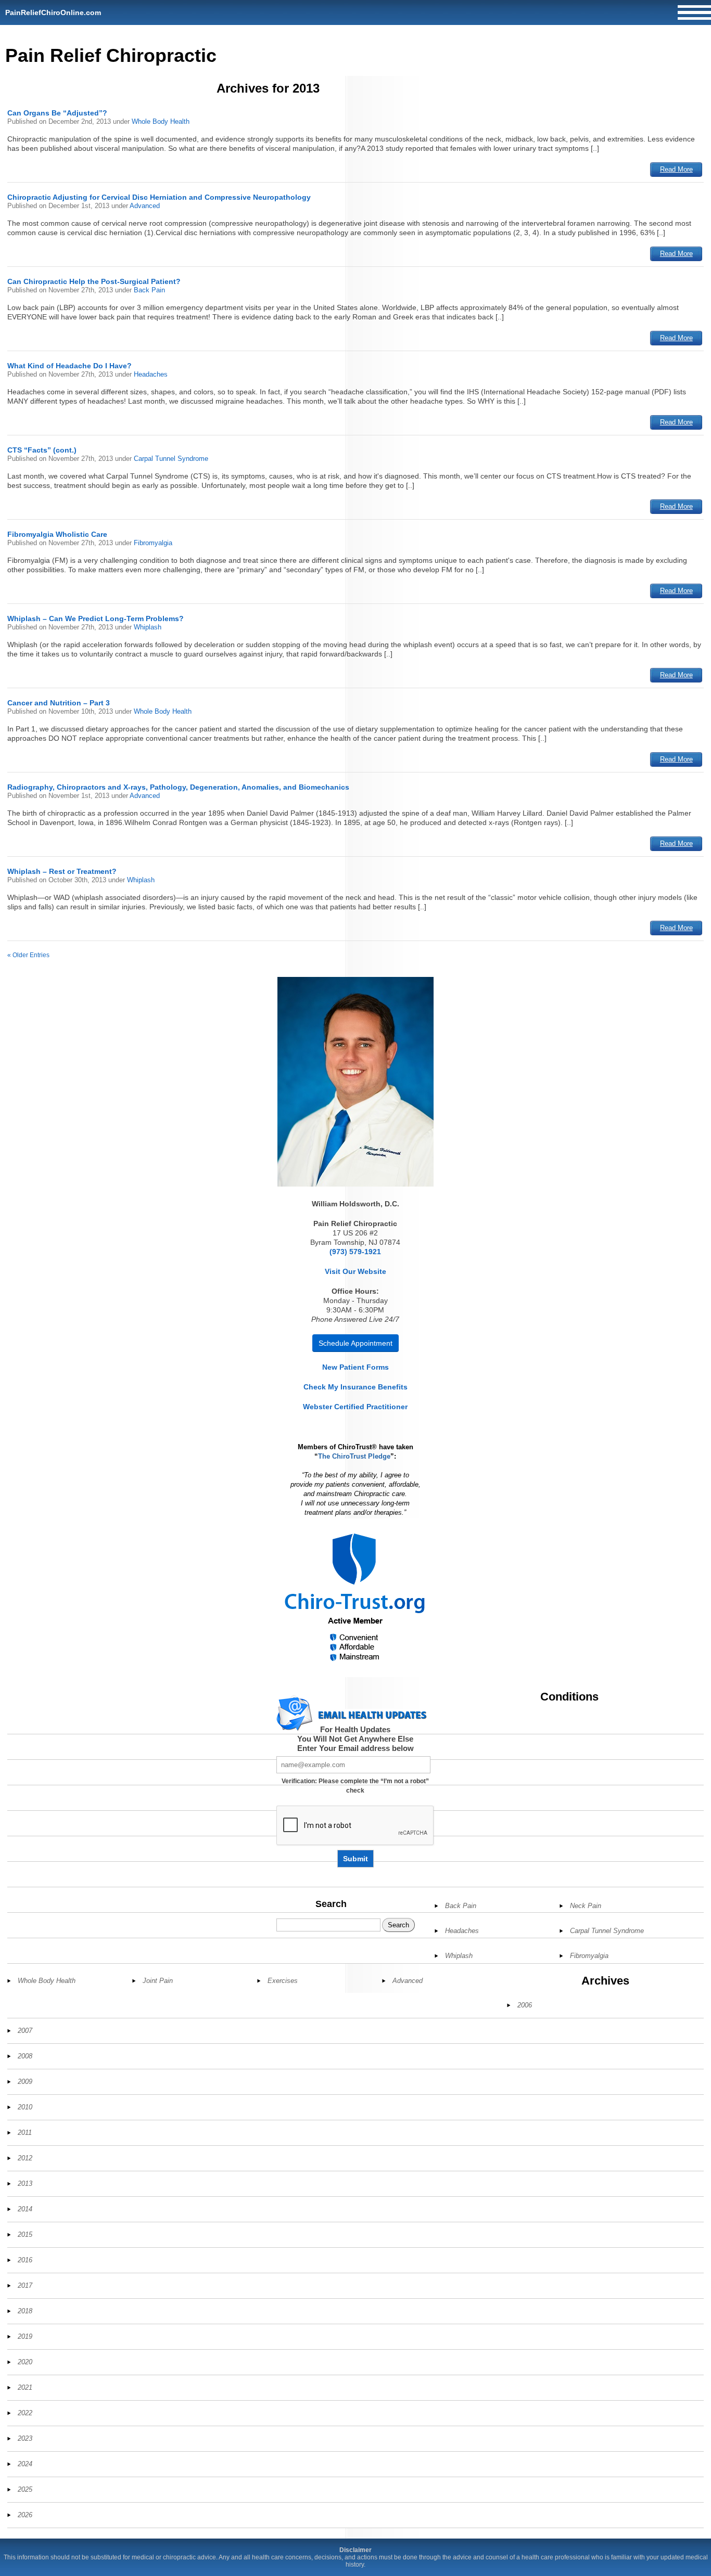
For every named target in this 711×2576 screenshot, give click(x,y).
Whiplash (148, 627)
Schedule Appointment (355, 1343)
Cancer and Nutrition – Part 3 (59, 703)
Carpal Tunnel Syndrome (171, 459)
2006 (525, 2005)
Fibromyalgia (153, 543)
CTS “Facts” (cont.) (42, 450)
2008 (25, 2056)
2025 (25, 2489)
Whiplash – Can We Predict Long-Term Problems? (96, 619)
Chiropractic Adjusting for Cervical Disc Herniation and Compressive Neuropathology (159, 197)
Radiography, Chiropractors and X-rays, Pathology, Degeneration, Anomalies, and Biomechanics (178, 787)
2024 (25, 2464)
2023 (25, 2438)
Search (331, 1904)
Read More (676, 169)
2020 (25, 2362)
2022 (25, 2413)
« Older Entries (28, 955)
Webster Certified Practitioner (355, 1407)
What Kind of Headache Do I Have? (69, 366)
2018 (25, 2311)
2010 (25, 2107)
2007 (25, 2031)
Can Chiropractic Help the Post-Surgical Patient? (94, 281)
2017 (25, 2285)
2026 (25, 2515)
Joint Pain (158, 1981)
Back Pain (149, 290)
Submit (355, 1859)
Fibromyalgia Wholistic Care (57, 534)
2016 (25, 2260)
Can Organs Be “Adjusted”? (57, 113)
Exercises (283, 1981)
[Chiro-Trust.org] (356, 1598)
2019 (25, 2336)
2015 (25, 2234)
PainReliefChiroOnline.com (53, 12)
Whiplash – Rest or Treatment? (62, 871)
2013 (25, 2184)
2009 (25, 2082)
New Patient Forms (355, 1367)
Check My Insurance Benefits (355, 1387)
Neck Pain (586, 1906)
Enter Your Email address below (355, 1748)
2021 (25, 2387)
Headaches (151, 374)
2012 (25, 2158)
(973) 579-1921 (355, 1252)
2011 (25, 2133)
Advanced (145, 206)
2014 (25, 2209)
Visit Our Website (355, 1271)
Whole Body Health (161, 121)
